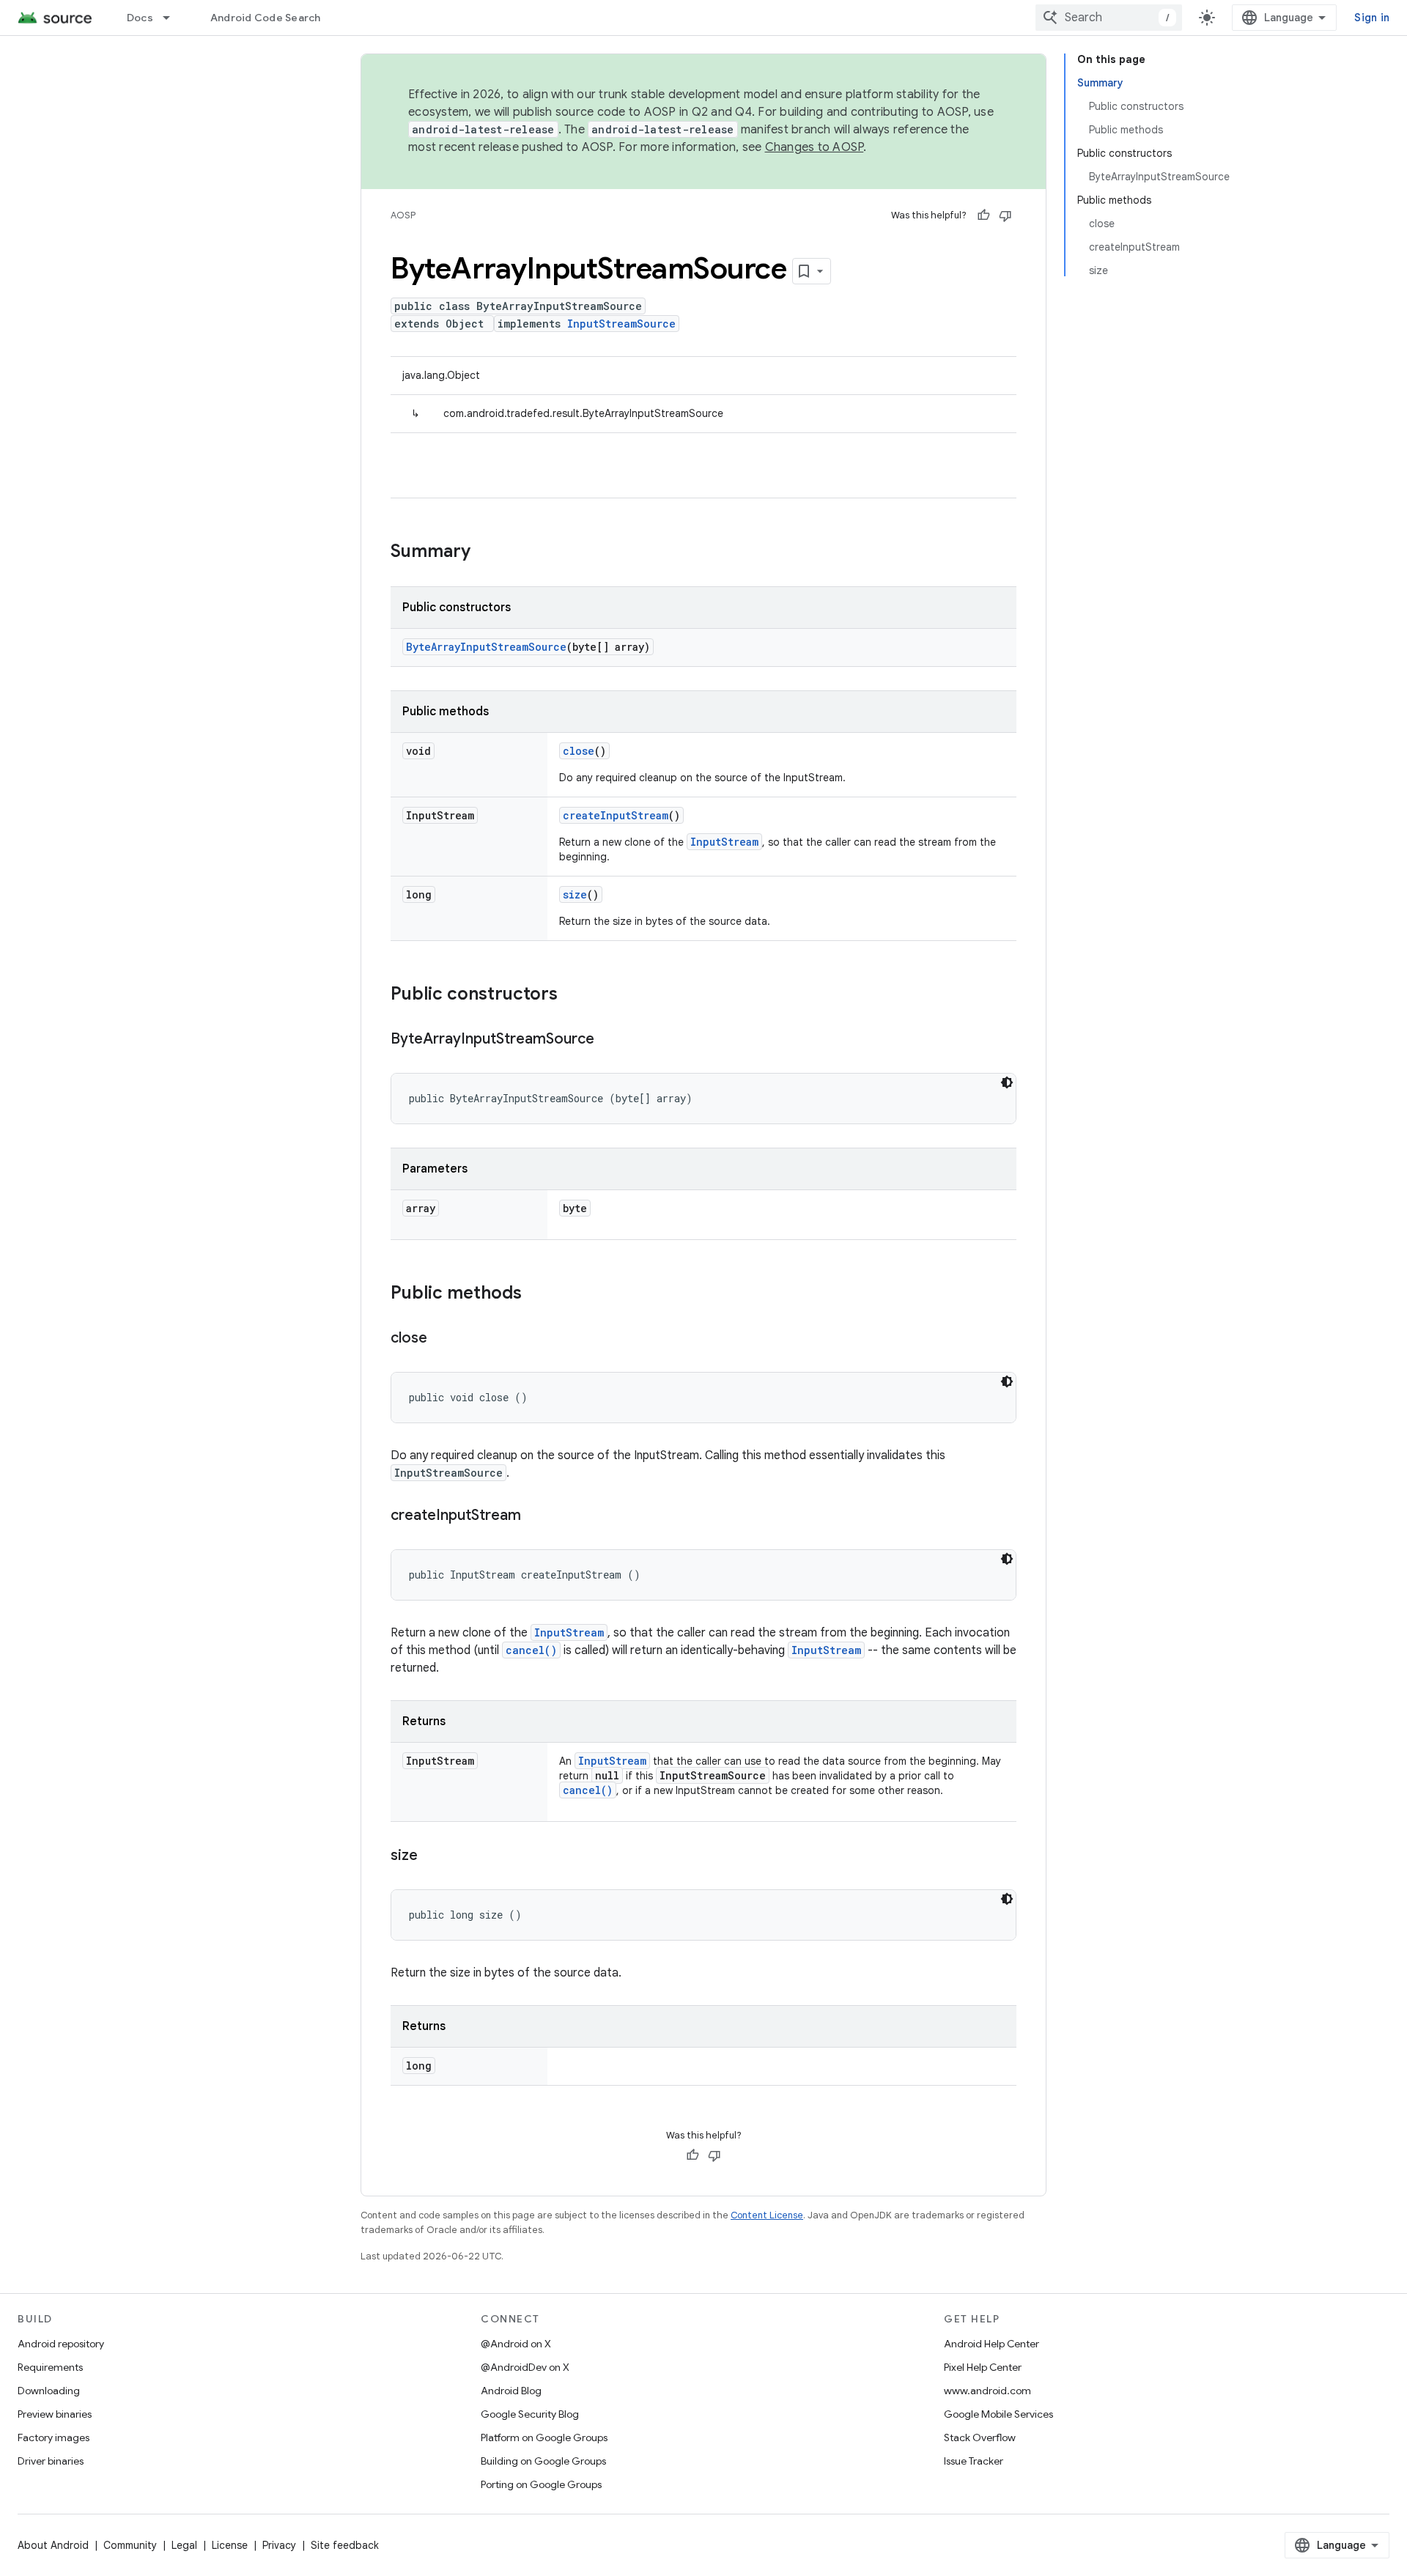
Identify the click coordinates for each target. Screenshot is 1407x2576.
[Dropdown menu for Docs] (173, 18)
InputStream (724, 842)
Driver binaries (51, 2461)
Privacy (279, 2545)
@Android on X (516, 2344)
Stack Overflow (980, 2437)
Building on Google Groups (543, 2461)
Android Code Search (266, 18)
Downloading (49, 2391)
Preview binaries (55, 2414)
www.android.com (987, 2391)
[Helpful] (983, 215)
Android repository (61, 2344)
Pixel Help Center (983, 2367)
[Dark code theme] (1007, 1082)
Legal (184, 2545)
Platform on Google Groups (544, 2437)
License (230, 2545)
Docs (140, 18)
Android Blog (511, 2391)
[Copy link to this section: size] (432, 1856)
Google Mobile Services (998, 2414)
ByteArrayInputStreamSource (486, 647)
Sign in (1372, 18)
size (575, 894)
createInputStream (616, 815)
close (579, 751)
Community (130, 2545)
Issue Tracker (974, 2461)
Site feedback (345, 2545)
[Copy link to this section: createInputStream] (536, 1516)
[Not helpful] (1005, 215)
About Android (53, 2545)
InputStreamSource (621, 324)
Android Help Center (991, 2344)
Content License (767, 2215)
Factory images (53, 2437)
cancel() (531, 1650)
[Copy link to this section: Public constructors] (572, 995)
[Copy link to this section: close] (442, 1339)
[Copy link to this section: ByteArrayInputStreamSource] (609, 1040)
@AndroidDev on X (525, 2367)
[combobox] (1109, 18)
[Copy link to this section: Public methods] (536, 1294)
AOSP (403, 215)
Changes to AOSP (815, 147)
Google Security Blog (530, 2414)
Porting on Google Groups (541, 2484)
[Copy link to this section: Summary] (485, 553)
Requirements (50, 2367)
